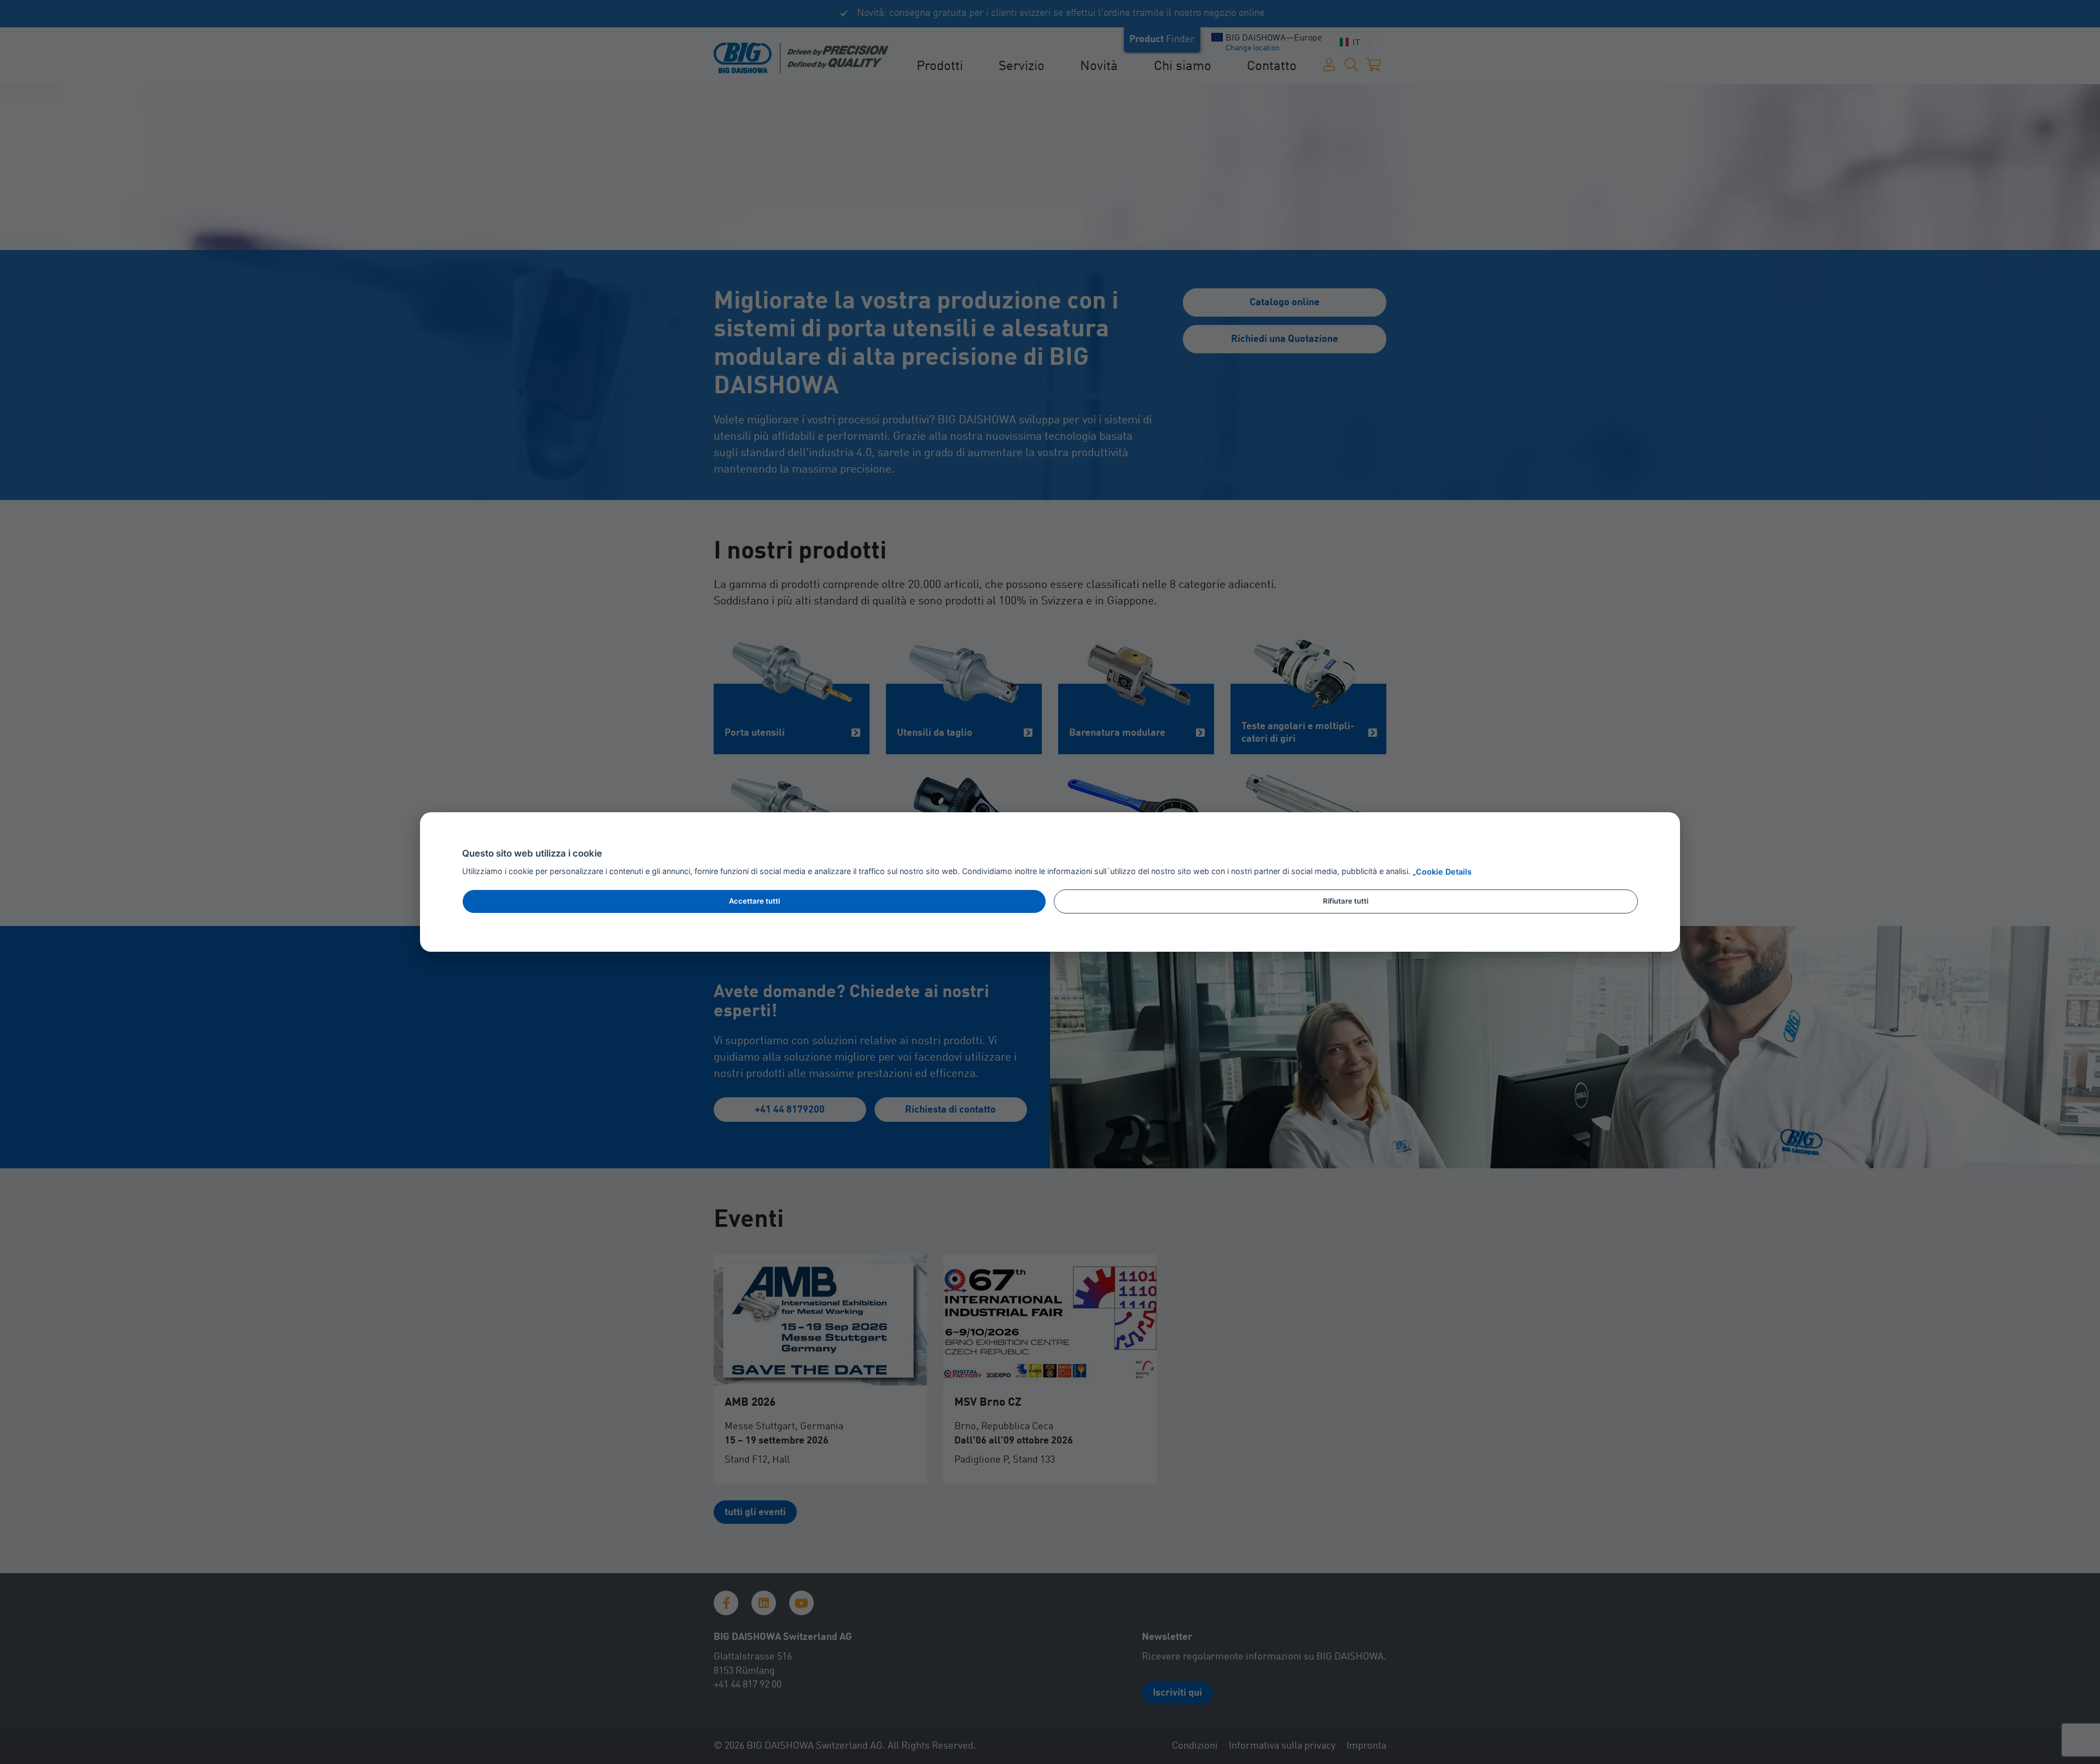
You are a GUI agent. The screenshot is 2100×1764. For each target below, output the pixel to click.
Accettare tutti (754, 901)
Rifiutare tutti (1346, 901)
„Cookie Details (1442, 872)
